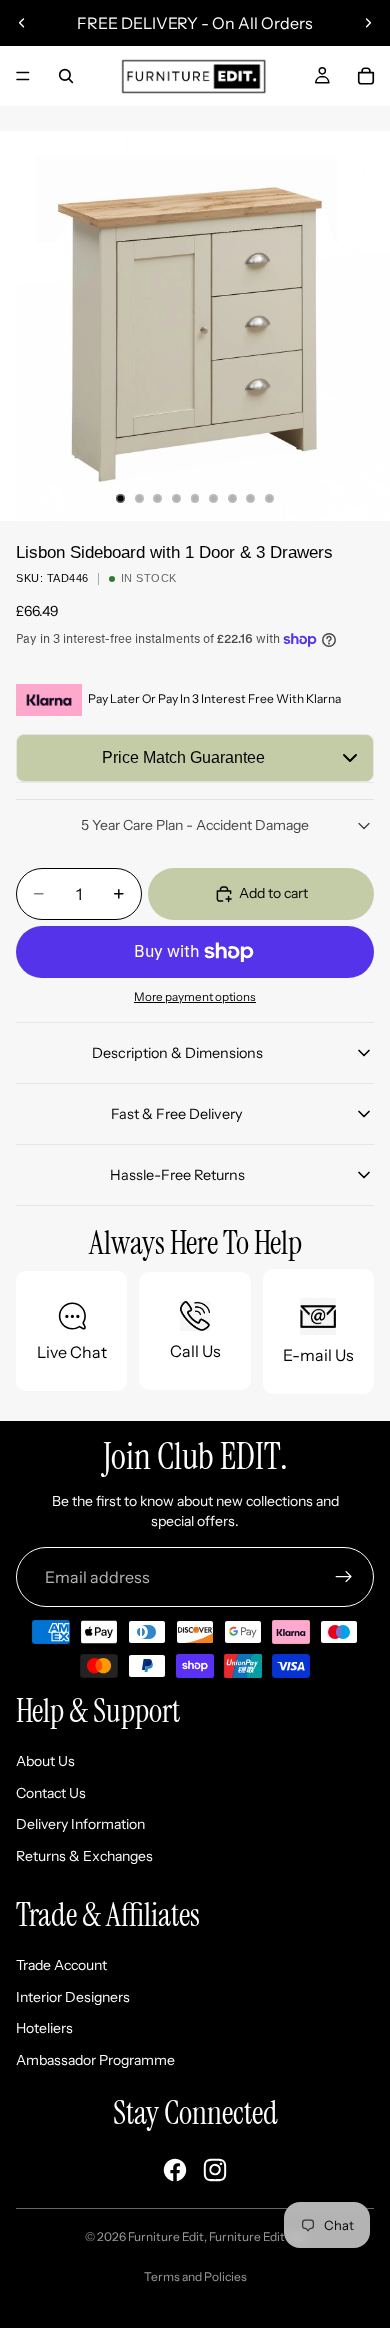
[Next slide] (368, 23)
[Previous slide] (22, 23)
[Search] (66, 76)
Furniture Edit (166, 2236)
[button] (195, 758)
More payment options (195, 997)
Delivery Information (80, 1824)
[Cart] (366, 76)
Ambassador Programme (95, 2060)
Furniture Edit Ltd (257, 2236)
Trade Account (61, 1965)
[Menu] (23, 76)
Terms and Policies (195, 2276)
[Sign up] (344, 1577)
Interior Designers (73, 1997)
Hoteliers (44, 2028)
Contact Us (51, 1793)
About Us (45, 1761)
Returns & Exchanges (84, 1856)
